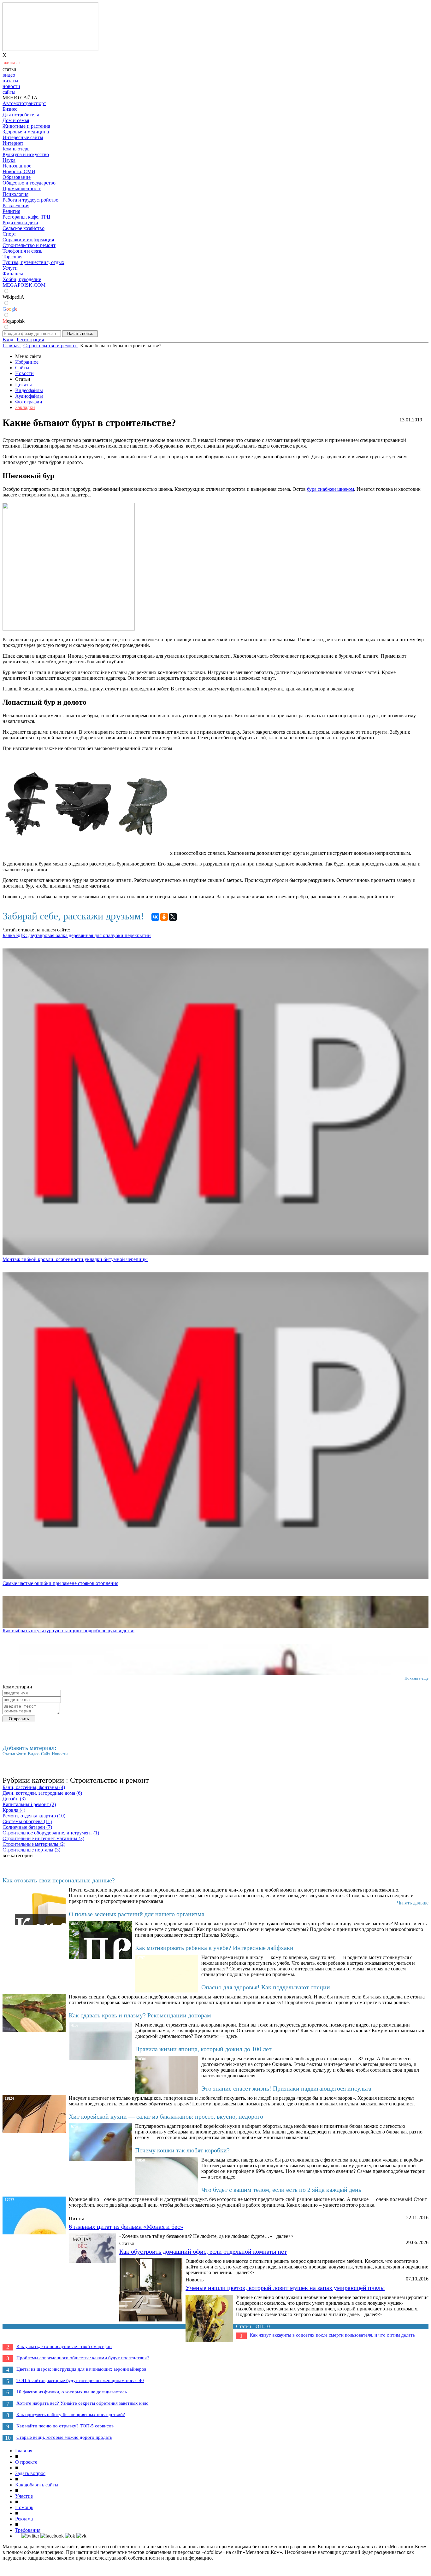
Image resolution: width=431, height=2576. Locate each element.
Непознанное (17, 166)
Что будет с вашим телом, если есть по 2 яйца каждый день (281, 2190)
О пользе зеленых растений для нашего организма (137, 1914)
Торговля (12, 257)
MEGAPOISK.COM (24, 285)
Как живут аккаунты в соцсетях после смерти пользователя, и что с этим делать (332, 2335)
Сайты (22, 368)
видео (9, 75)
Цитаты (24, 385)
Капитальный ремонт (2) (29, 1804)
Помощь (24, 2507)
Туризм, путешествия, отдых (33, 262)
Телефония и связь (22, 251)
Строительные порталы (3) (31, 1850)
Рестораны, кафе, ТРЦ (27, 217)
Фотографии (29, 402)
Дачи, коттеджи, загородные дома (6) (42, 1793)
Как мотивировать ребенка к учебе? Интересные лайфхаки (214, 1948)
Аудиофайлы (29, 396)
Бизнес (10, 109)
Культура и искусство (26, 154)
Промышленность (22, 188)
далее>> (285, 2236)
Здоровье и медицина (26, 132)
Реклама (24, 2519)
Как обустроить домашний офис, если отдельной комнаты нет (203, 2251)
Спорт (9, 234)
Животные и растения (26, 126)
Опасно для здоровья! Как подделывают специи (266, 1987)
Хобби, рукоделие (22, 279)
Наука (9, 160)
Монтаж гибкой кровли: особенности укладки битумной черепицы (75, 1259)
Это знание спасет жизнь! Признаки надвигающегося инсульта (286, 2088)
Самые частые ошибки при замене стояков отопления (60, 1583)
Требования (28, 2530)
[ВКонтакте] (155, 917)
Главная (24, 2451)
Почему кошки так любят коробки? (182, 2150)
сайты (9, 92)
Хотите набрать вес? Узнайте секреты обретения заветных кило (83, 2403)
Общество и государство (29, 183)
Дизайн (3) (14, 1799)
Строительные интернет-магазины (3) (43, 1838)
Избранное (27, 362)
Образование (17, 177)
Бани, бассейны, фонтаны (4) (34, 1787)
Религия (11, 211)
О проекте (26, 2462)
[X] (173, 917)
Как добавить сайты (37, 2485)
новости (11, 86)
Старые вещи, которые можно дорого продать (64, 2437)
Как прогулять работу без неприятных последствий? (71, 2415)
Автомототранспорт (24, 103)
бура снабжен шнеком (331, 489)
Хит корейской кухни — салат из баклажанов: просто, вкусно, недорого (166, 2116)
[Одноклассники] (164, 917)
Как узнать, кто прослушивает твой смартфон (64, 2346)
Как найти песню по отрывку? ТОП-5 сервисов (65, 2426)
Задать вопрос (30, 2473)
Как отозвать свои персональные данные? (59, 1880)
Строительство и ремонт (29, 245)
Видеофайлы (29, 390)
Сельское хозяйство (24, 228)
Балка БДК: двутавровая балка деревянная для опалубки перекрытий (77, 935)
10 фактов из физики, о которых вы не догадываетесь (72, 2392)
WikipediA (13, 297)
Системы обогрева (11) (27, 1821)
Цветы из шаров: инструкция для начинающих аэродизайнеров (81, 2369)
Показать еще (416, 1678)
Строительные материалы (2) (34, 1844)
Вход (8, 340)
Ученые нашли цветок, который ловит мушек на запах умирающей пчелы (285, 2288)
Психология (15, 194)
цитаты (10, 81)
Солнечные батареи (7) (27, 1827)
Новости (24, 373)
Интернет (13, 143)
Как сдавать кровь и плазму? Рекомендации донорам (140, 2015)
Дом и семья (16, 120)
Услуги (10, 268)
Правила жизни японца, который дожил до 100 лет (203, 2049)
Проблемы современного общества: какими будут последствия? (83, 2358)
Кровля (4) (14, 1810)
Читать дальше (413, 1903)
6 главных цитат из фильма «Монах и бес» (126, 2227)
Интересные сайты (23, 137)
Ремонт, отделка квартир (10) (34, 1816)
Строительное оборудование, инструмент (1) (51, 1833)
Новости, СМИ (19, 171)
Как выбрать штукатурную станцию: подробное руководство (68, 1631)
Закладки (25, 407)
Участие (24, 2496)
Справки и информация (28, 240)
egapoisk (14, 321)
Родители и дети (20, 223)
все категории (18, 1855)
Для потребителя (21, 115)
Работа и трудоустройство (30, 200)
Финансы (13, 274)
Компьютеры (17, 149)
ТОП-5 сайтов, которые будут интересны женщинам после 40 (80, 2380)
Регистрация (30, 340)
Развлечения (16, 205)
